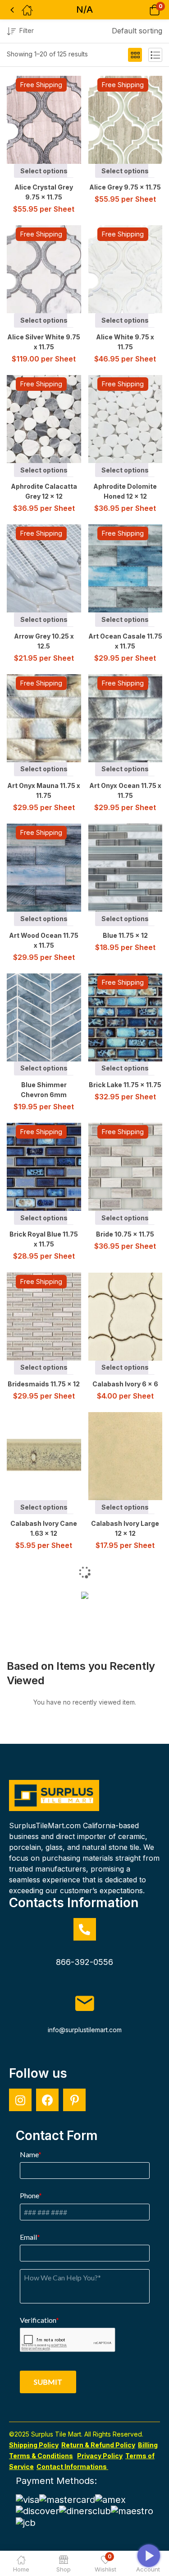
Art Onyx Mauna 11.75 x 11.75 (44, 790)
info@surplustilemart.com (85, 2030)
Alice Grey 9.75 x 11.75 (125, 187)
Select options (44, 171)
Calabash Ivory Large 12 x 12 (125, 1528)
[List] (155, 55)
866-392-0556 (84, 1962)
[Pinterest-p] (74, 2100)
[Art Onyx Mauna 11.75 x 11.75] (51, 718)
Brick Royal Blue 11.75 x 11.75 (44, 1239)
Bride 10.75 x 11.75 (125, 1234)
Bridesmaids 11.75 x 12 (44, 1384)
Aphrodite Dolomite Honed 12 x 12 (125, 491)
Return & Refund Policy (98, 2445)
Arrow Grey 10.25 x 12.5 (44, 641)
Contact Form (57, 2136)
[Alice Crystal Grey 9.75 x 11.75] (51, 120)
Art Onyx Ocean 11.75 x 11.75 (125, 790)
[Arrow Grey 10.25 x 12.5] (51, 568)
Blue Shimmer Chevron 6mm (44, 1090)
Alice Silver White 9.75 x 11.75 (44, 342)
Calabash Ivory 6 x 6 (125, 1384)
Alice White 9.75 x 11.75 (125, 342)
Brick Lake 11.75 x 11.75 (125, 1085)
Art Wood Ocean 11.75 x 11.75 (44, 940)
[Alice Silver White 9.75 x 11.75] (51, 269)
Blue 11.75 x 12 (125, 935)
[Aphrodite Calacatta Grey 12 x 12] (51, 419)
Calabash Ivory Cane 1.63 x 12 (44, 1528)
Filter (27, 30)
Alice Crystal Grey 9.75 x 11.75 (44, 192)
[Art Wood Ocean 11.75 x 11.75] (51, 868)
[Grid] (135, 55)
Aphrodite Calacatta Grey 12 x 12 (44, 491)
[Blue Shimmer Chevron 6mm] (51, 1017)
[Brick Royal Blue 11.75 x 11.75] (51, 1167)
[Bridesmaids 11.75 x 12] (51, 1317)
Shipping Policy (34, 2445)
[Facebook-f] (47, 2100)
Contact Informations (72, 2467)
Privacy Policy (100, 2456)
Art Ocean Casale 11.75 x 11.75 (125, 641)
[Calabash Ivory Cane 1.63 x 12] (51, 1456)
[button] (143, 10)
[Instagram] (20, 2100)
